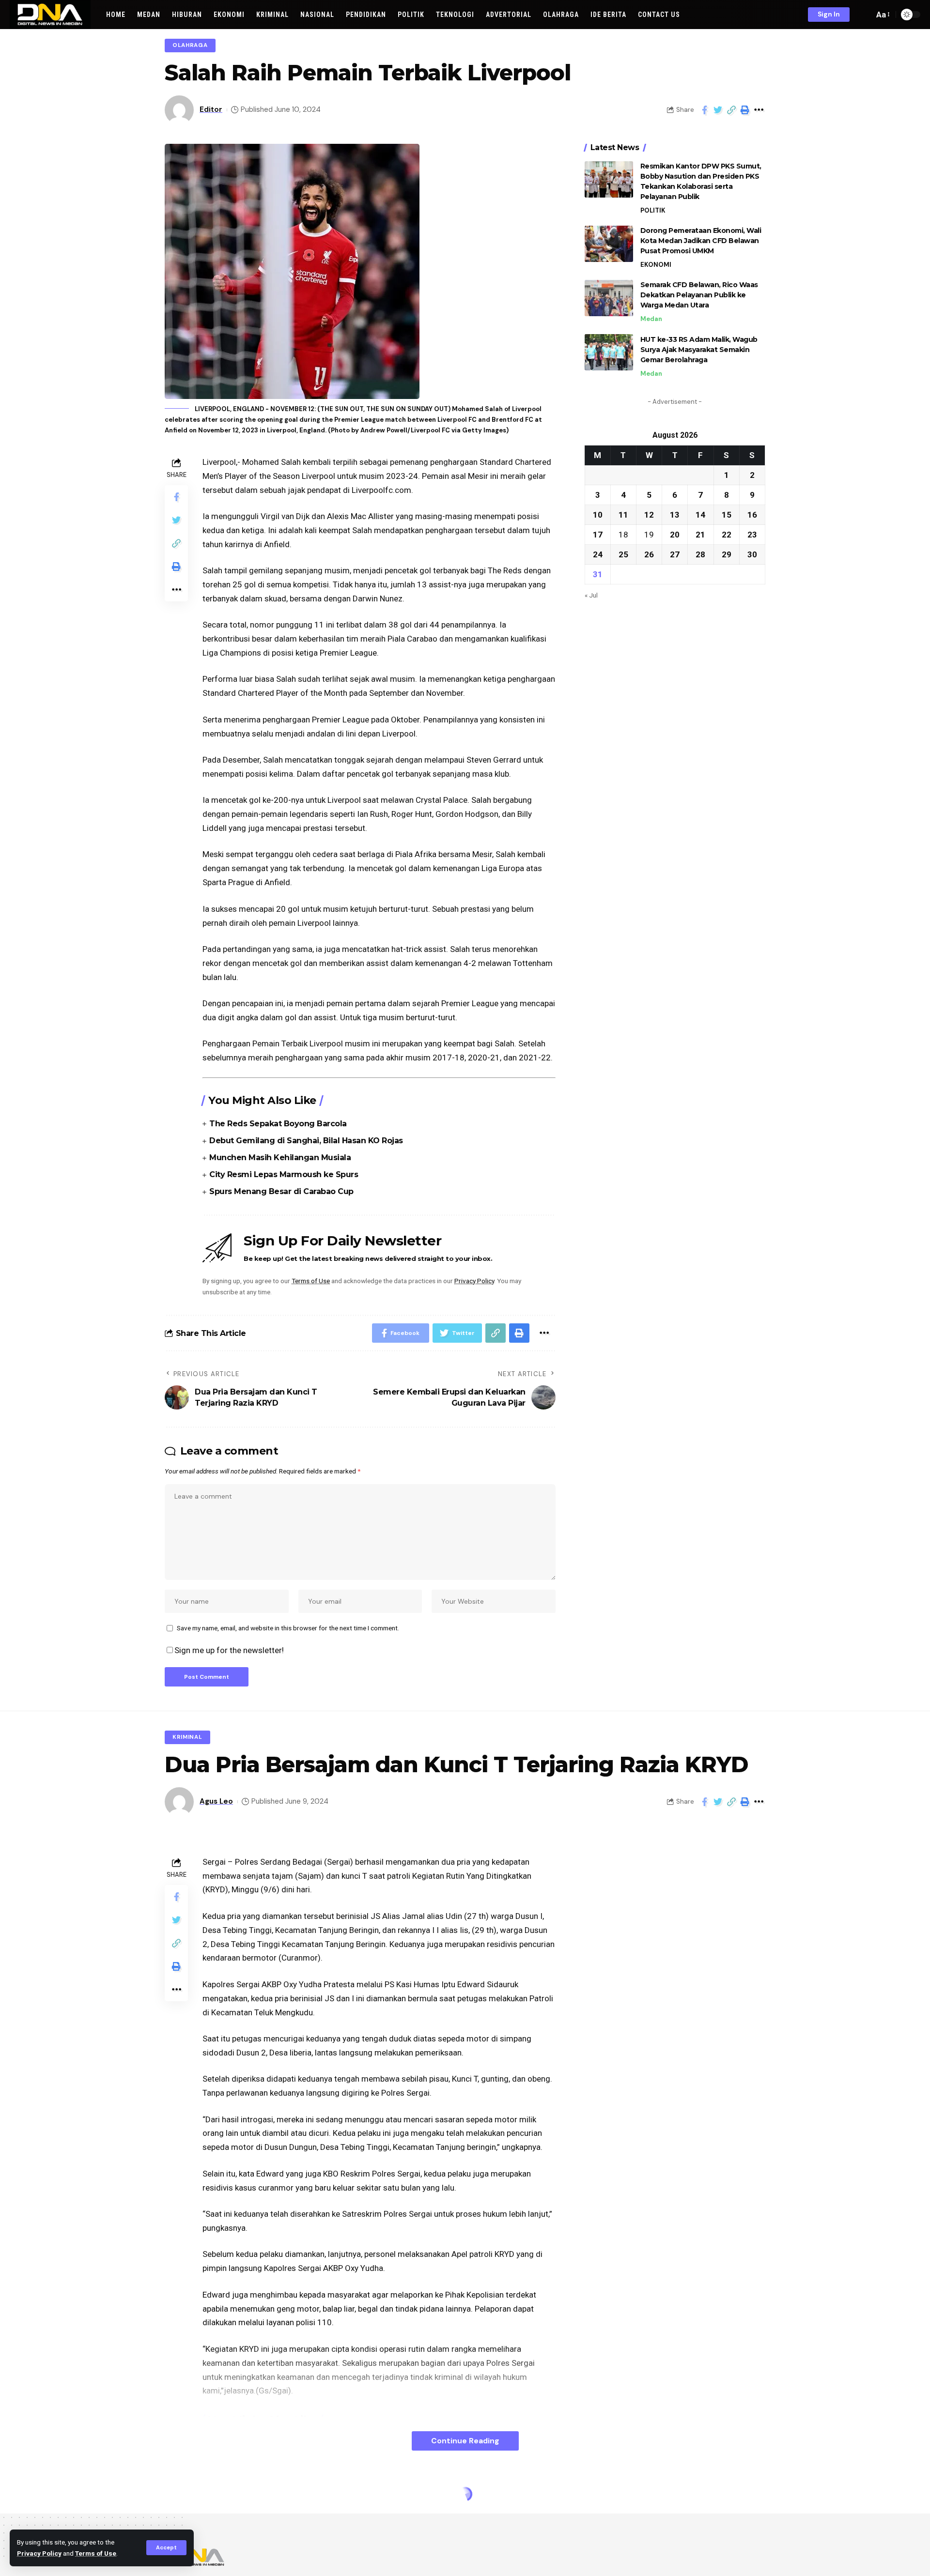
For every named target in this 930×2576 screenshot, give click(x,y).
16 (752, 514)
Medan (651, 319)
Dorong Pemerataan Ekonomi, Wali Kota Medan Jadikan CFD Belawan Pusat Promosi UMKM (701, 241)
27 (675, 554)
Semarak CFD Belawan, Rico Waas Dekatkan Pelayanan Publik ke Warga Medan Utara (699, 295)
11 (623, 514)
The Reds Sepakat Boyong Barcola (278, 1124)
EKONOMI (656, 265)
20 (675, 534)
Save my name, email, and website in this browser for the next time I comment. (288, 1628)
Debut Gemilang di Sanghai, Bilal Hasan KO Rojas (306, 1141)
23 (752, 534)
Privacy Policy (39, 2553)
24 (598, 554)
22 (727, 534)
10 (598, 514)
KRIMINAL (187, 1737)
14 (700, 514)
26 (649, 554)
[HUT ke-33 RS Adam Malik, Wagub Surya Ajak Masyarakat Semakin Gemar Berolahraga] (609, 352)
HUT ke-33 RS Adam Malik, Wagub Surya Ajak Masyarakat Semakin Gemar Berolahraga (699, 349)
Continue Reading (465, 2441)
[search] (864, 15)
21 (700, 534)
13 (675, 514)
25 (623, 554)
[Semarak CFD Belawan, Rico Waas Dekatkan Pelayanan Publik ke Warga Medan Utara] (609, 298)
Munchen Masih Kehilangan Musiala (280, 1158)
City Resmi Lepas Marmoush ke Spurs (284, 1174)
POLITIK (653, 210)
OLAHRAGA (190, 45)
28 (700, 554)
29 (727, 554)
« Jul (591, 595)
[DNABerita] (50, 15)
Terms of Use (96, 2553)
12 (649, 514)
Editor (211, 109)
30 (752, 554)
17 (598, 534)
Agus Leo (216, 1801)
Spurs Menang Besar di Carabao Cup (281, 1191)
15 (727, 514)
